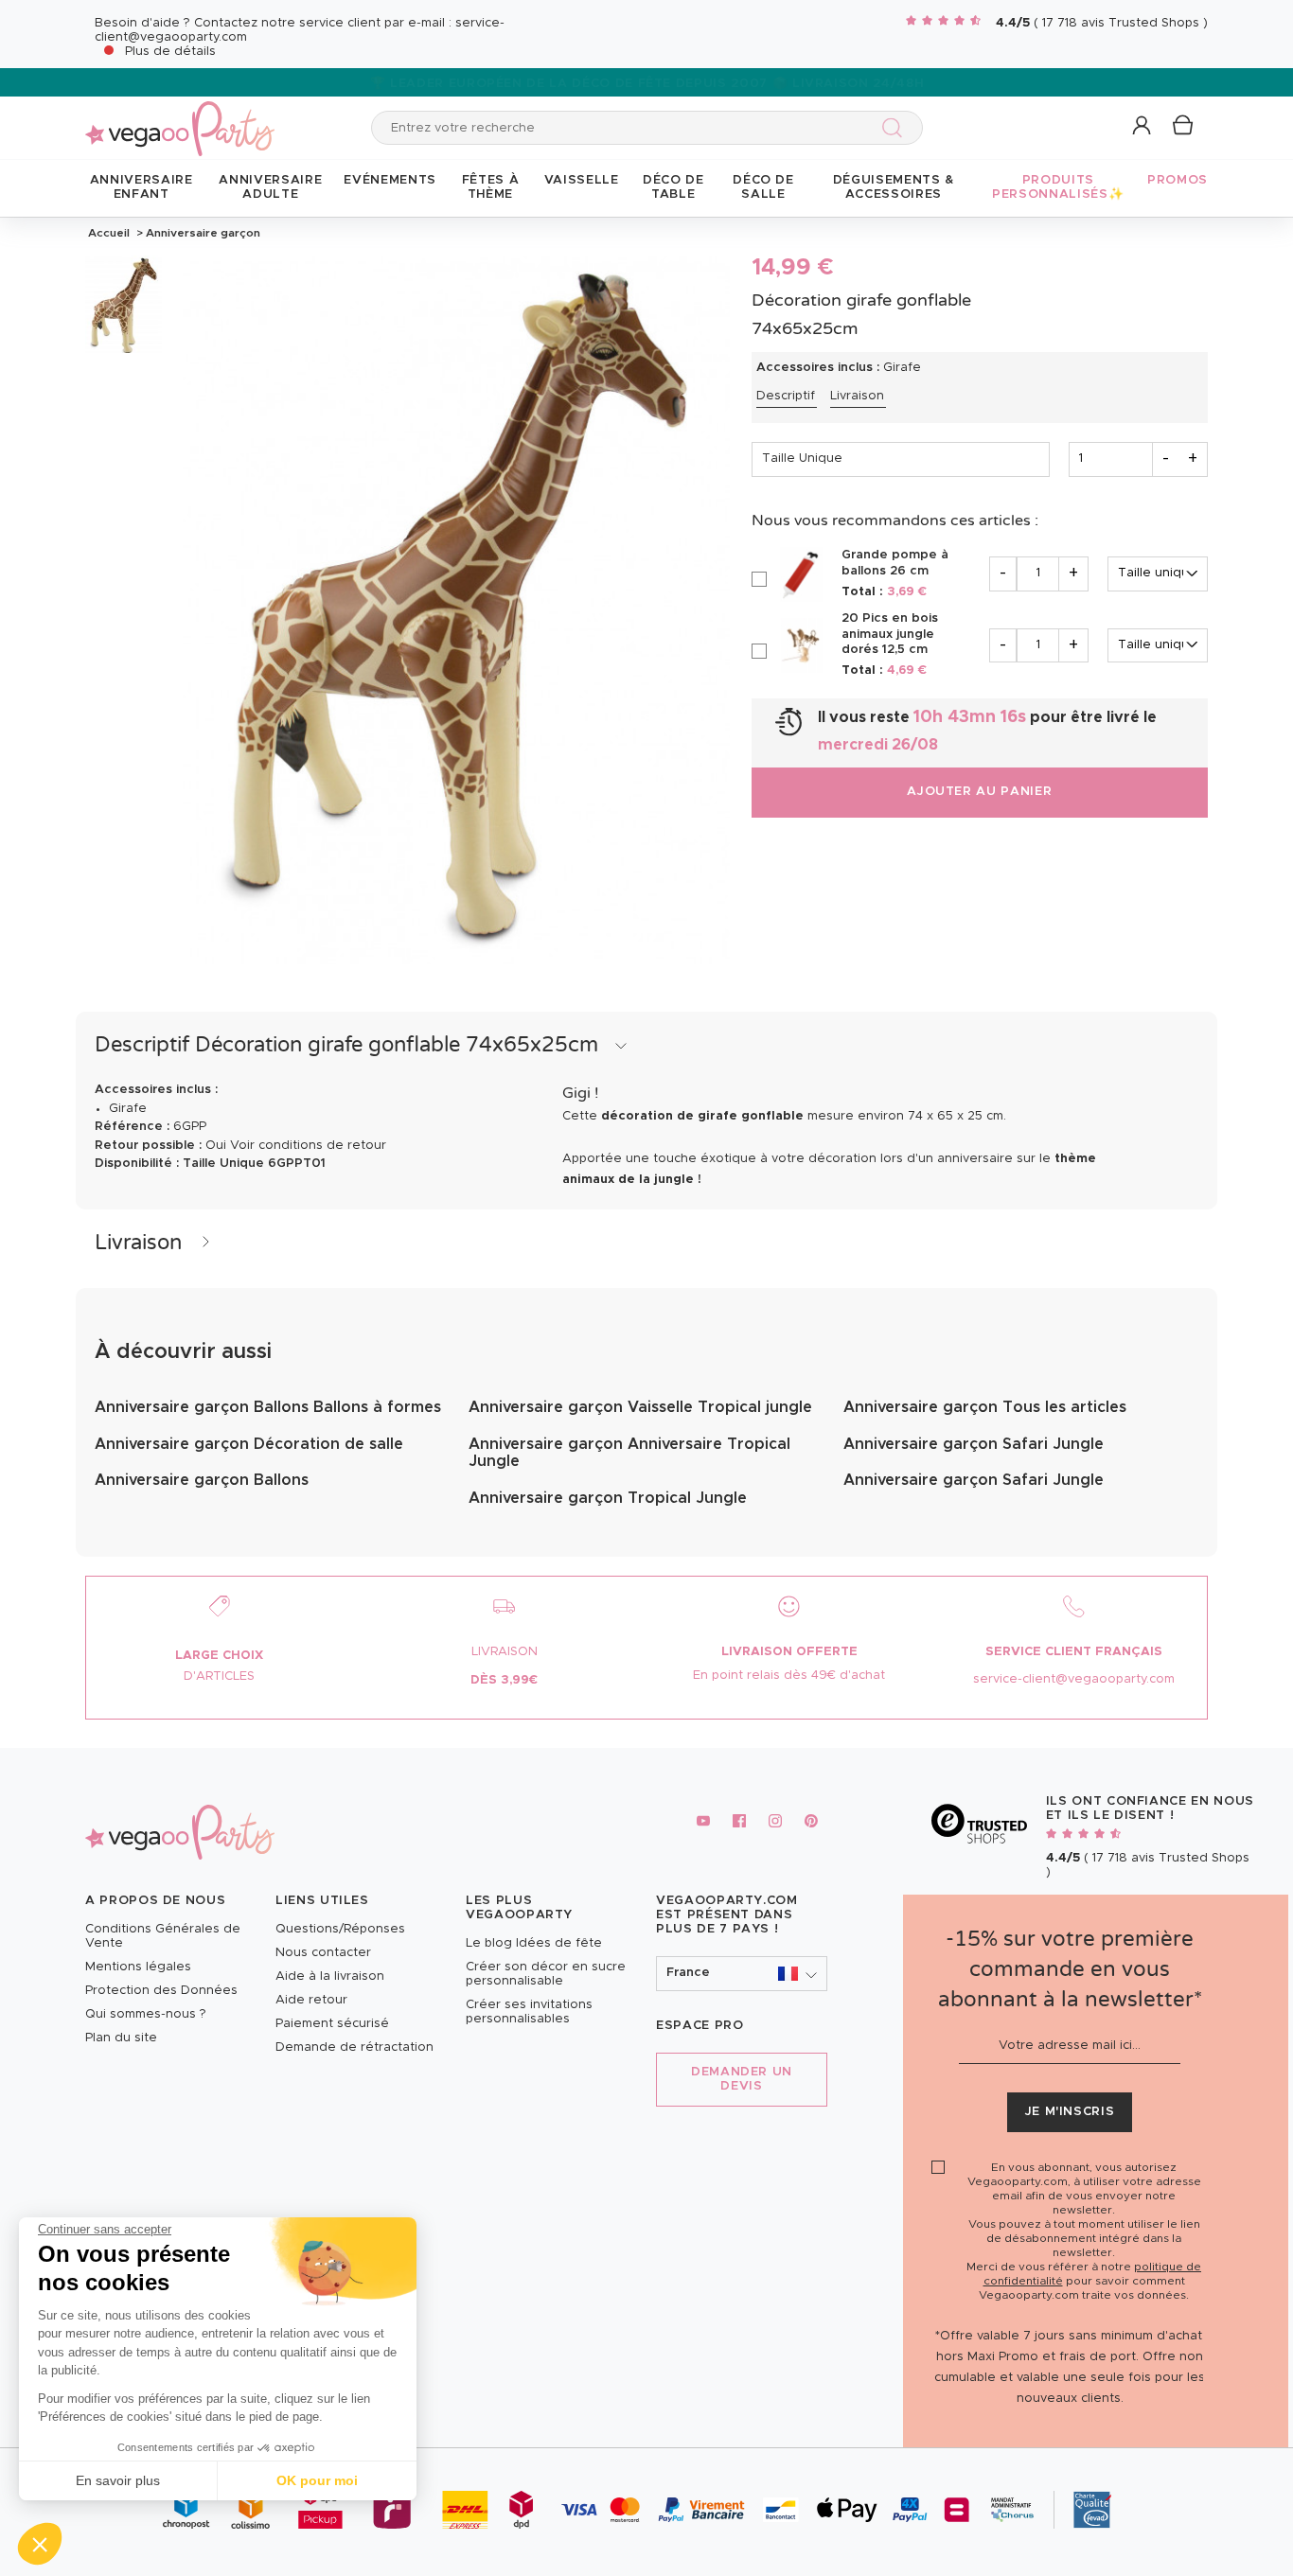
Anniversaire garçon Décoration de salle (249, 1444)
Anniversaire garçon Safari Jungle (974, 1444)
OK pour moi (317, 2480)
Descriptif (786, 396)
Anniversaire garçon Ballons (202, 1480)
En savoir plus (118, 2480)
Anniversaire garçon (202, 233)
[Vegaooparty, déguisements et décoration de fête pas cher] (180, 118)
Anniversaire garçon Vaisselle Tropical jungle (640, 1407)
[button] (40, 2544)
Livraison (857, 396)
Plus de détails (170, 52)
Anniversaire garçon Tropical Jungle (608, 1498)
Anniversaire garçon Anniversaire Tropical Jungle (629, 1453)
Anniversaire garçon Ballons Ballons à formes (268, 1407)
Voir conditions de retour (308, 1146)
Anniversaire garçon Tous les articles (985, 1407)
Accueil (109, 233)
